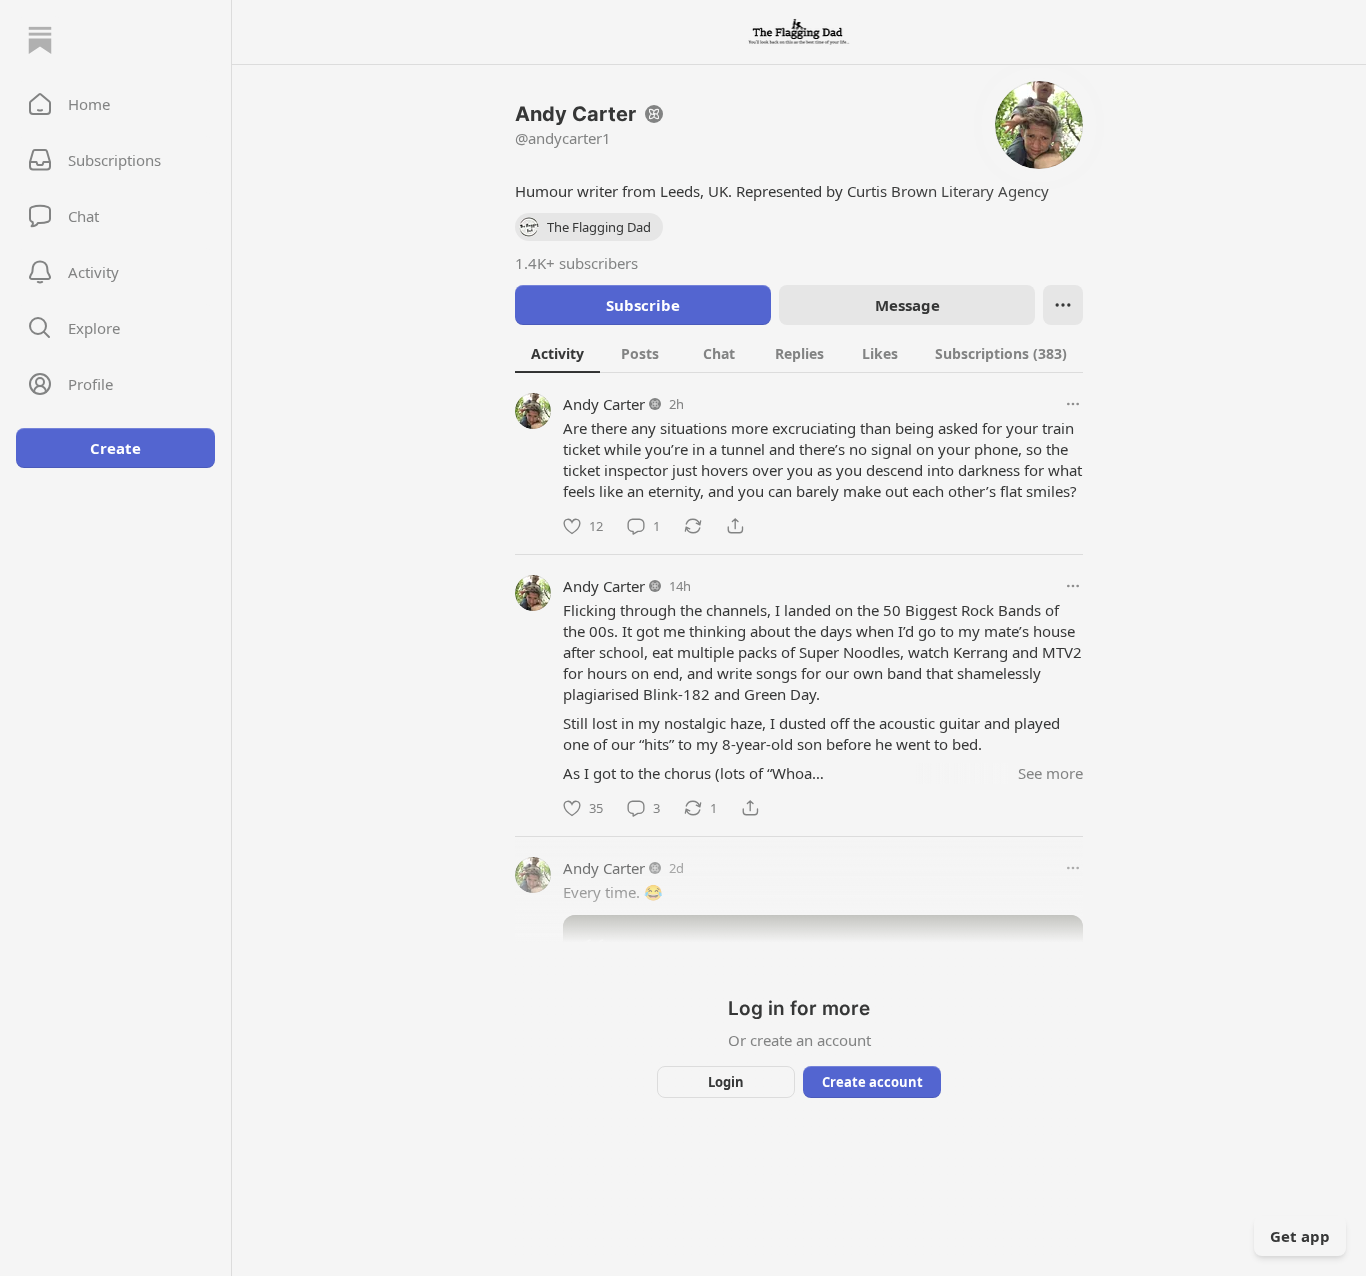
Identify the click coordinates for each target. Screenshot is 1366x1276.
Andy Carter (604, 404)
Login (726, 1082)
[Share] (735, 526)
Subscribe (643, 305)
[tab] (557, 353)
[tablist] (799, 353)
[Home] (40, 40)
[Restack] (693, 526)
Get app (1300, 1236)
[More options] (1073, 404)
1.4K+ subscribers (576, 263)
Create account (872, 1082)
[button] (115, 104)
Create (115, 448)
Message (907, 305)
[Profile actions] (1063, 305)
